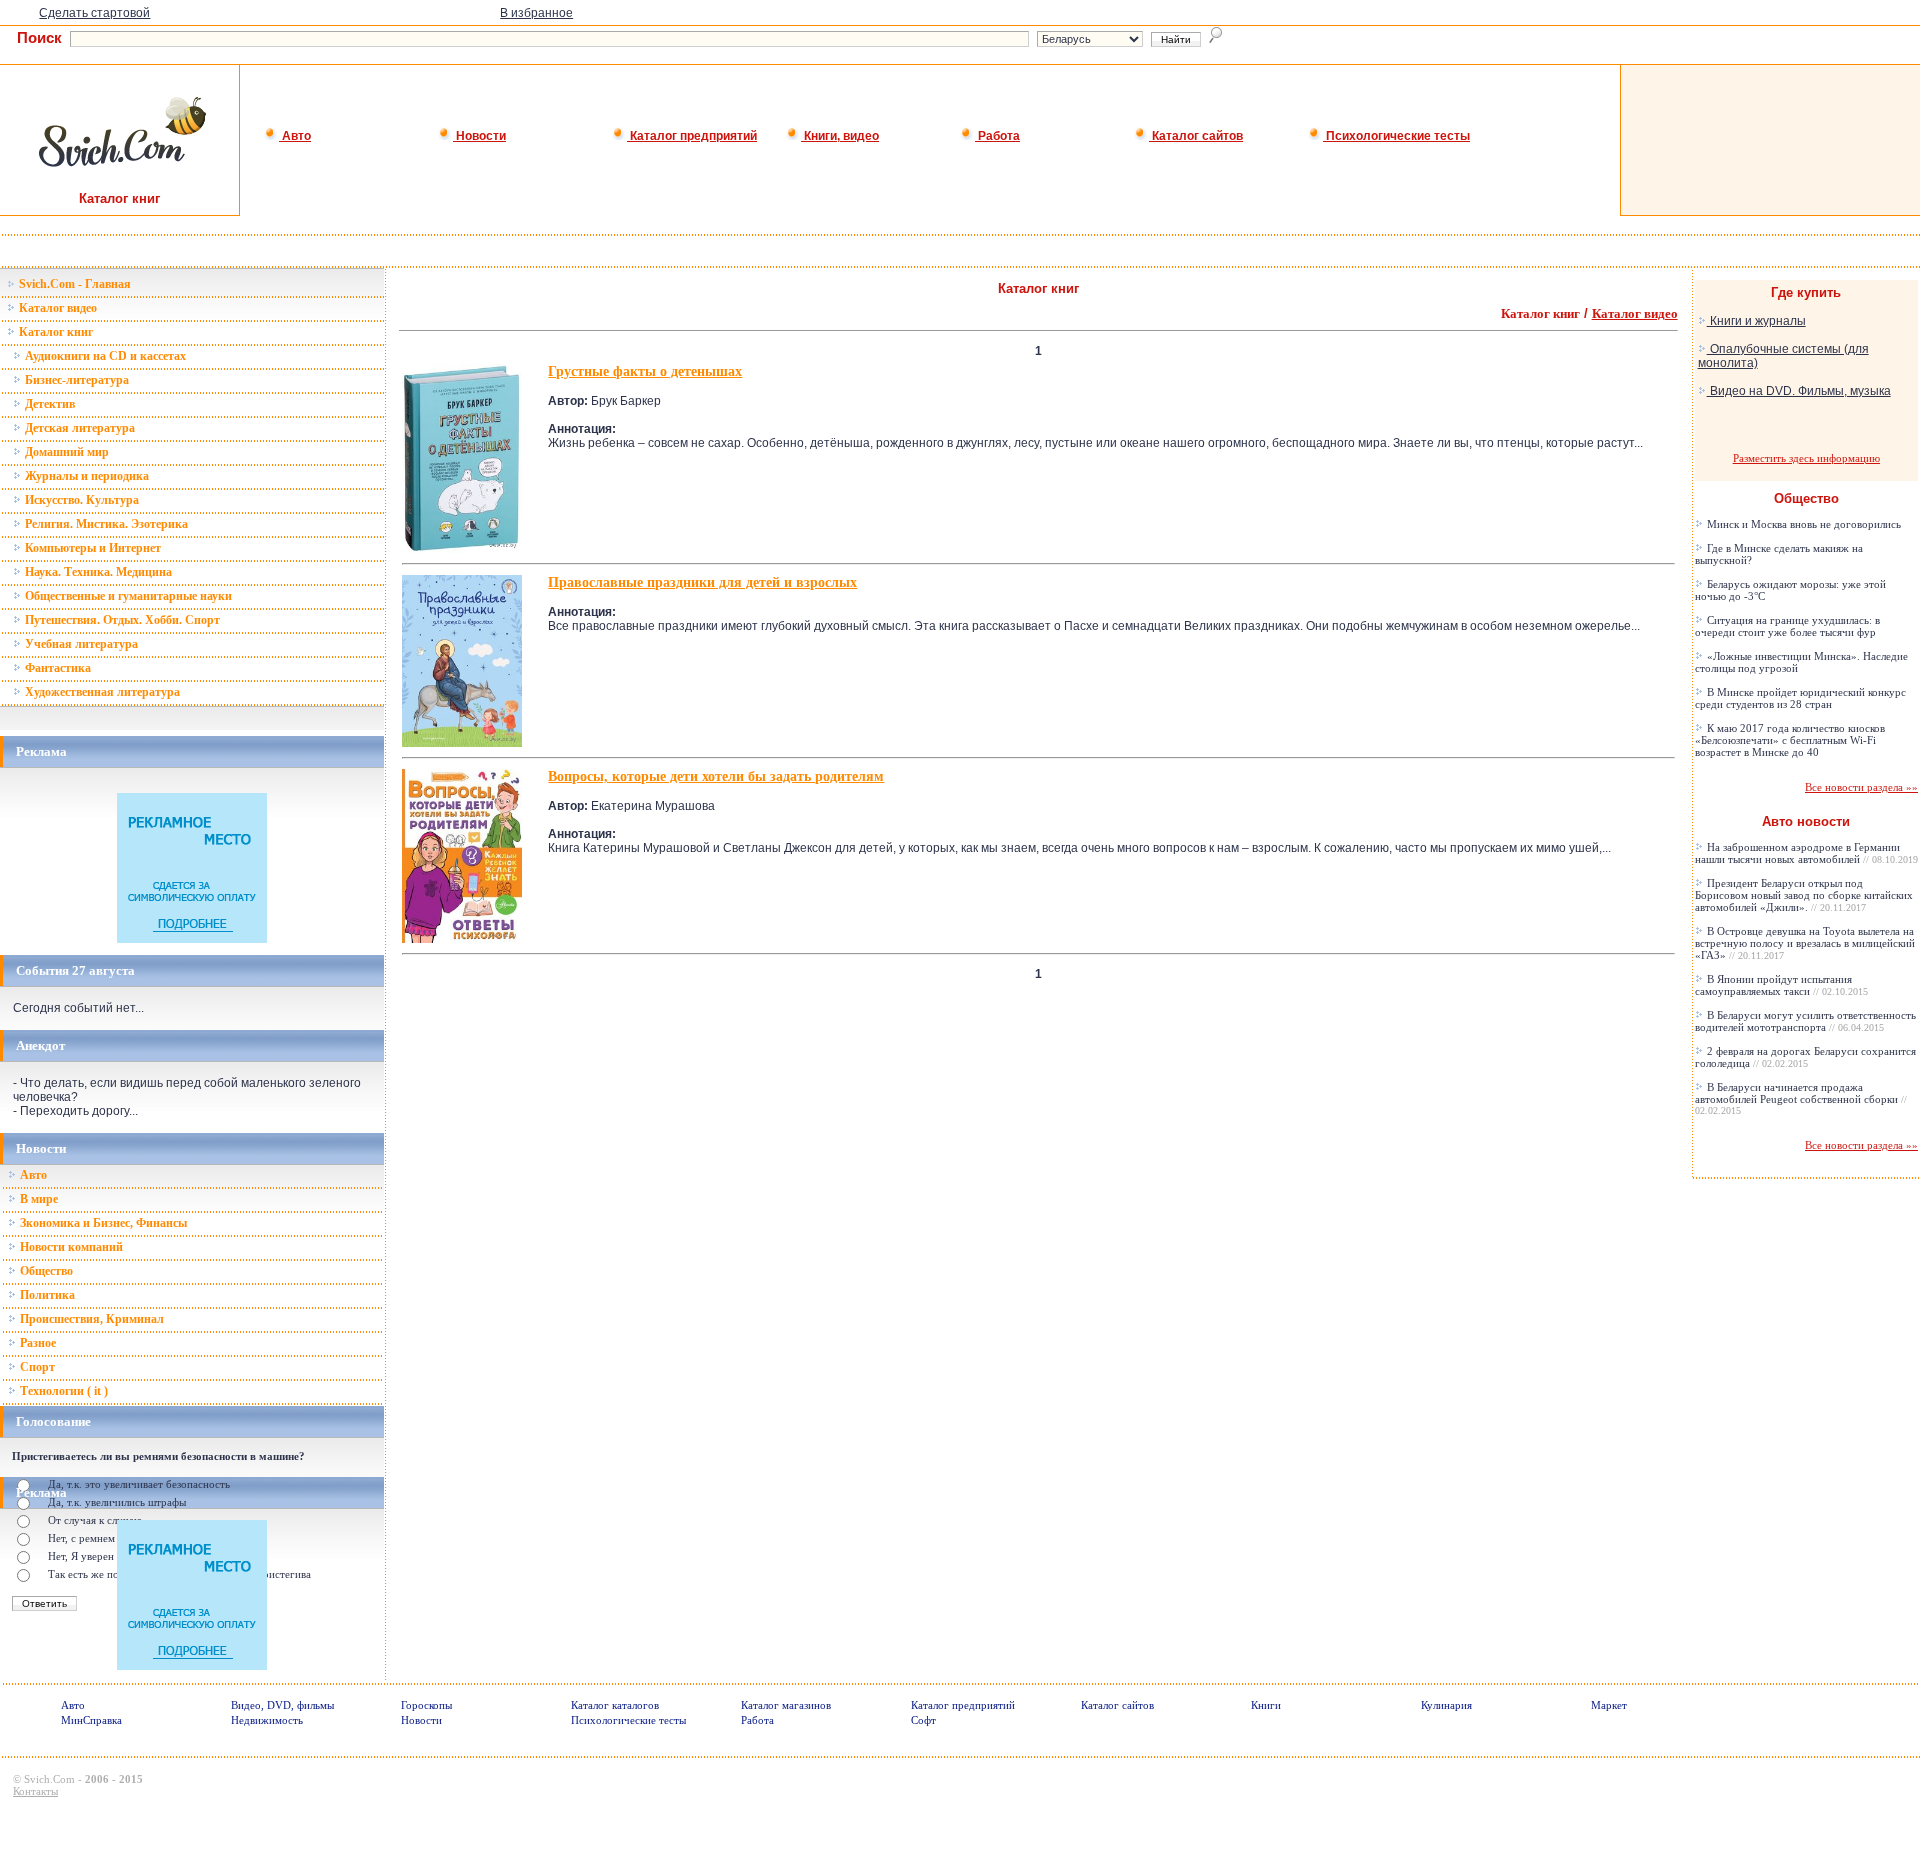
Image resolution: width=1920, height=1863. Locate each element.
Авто (295, 136)
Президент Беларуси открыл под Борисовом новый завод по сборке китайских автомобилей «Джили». (1804, 895)
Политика (46, 1295)
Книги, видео (840, 136)
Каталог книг (54, 332)
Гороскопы (426, 1705)
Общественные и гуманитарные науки (127, 596)
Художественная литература (101, 692)
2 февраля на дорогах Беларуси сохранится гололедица (1805, 1057)
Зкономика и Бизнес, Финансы (102, 1223)
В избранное (536, 13)
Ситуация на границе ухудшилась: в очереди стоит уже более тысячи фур (1787, 626)
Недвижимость (267, 1720)
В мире (37, 1199)
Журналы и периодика (85, 476)
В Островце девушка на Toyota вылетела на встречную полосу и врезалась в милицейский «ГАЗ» (1805, 943)
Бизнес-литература (75, 380)
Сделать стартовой (94, 13)
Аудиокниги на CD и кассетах (104, 356)
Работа (997, 136)
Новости (479, 136)
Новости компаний (70, 1247)
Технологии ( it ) (62, 1391)
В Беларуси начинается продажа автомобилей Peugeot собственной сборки (1801, 1098)
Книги (1266, 1705)
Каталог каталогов (615, 1705)
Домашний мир (65, 452)
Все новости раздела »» (1861, 787)
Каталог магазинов (786, 1705)
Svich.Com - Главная (73, 284)
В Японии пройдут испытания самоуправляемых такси (1781, 985)
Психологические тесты (1396, 136)
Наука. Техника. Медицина (97, 572)
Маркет (1609, 1705)
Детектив (48, 404)
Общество (45, 1271)
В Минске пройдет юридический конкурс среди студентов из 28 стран (1800, 698)
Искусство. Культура (80, 500)
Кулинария (1446, 1705)
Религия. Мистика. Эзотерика (105, 524)
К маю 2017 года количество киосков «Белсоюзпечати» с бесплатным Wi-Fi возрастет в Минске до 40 (1790, 740)
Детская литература (78, 428)
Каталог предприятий (692, 136)
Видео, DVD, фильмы (282, 1705)
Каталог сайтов (1196, 136)
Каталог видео (56, 308)
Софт (923, 1720)
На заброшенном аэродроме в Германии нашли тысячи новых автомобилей (1806, 853)
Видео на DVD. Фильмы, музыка (1799, 391)
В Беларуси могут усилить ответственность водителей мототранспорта (1805, 1021)
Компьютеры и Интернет (91, 548)
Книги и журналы (1756, 321)
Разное (36, 1343)
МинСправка (91, 1720)
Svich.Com (49, 1779)
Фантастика (56, 668)
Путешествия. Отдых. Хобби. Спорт (121, 620)
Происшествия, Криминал (90, 1319)
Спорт (36, 1367)
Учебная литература (80, 644)
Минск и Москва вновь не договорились (1802, 524)
